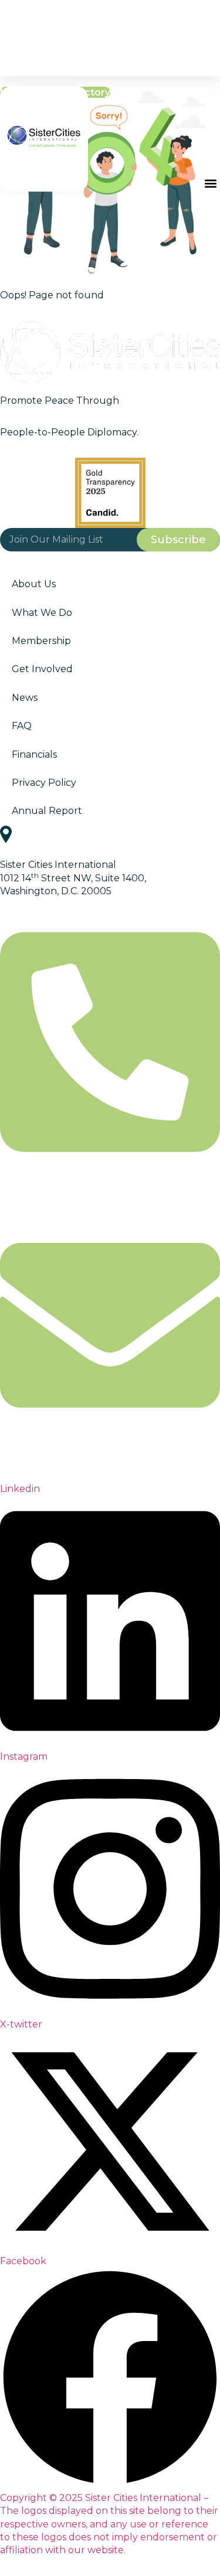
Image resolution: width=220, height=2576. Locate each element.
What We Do (42, 613)
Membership (41, 641)
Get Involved (42, 669)
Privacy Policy (44, 783)
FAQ (22, 726)
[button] (210, 183)
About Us (34, 584)
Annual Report (47, 811)
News (25, 698)
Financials (34, 754)
